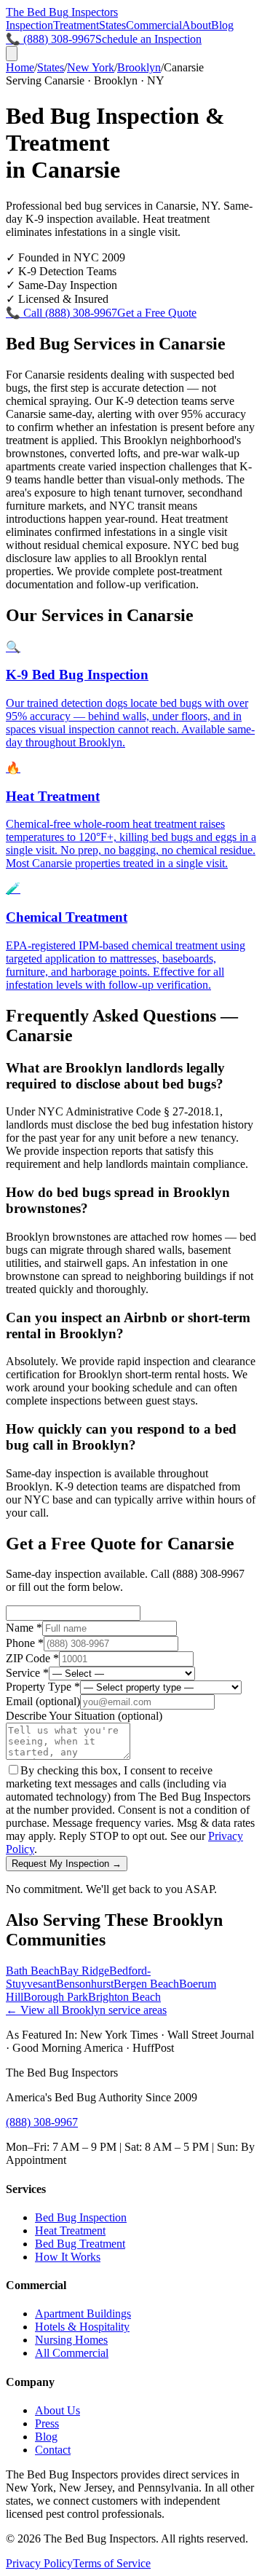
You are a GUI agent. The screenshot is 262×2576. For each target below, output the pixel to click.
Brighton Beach (124, 1997)
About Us (57, 2410)
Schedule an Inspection (148, 39)
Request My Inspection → (67, 1864)
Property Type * (43, 1687)
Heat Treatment (70, 2231)
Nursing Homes (71, 2340)
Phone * (25, 1643)
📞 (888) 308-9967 (51, 39)
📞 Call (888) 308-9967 (61, 313)
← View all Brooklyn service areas (86, 2010)
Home (20, 67)
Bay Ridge (84, 1971)
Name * (24, 1628)
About (196, 25)
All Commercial (72, 2353)
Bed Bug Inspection (81, 2217)
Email (43, 1701)
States (112, 25)
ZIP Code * (32, 1658)
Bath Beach (33, 1971)
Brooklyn (139, 67)
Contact (53, 2450)
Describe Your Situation (84, 1716)
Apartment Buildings (83, 2314)
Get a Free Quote (157, 313)
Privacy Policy (39, 2563)
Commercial (154, 25)
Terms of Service (112, 2563)
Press (47, 2423)
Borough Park (56, 1997)
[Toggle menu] (12, 54)
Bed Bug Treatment (80, 2244)
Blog (222, 25)
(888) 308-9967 (42, 2122)
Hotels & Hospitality (82, 2327)
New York (91, 67)
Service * (27, 1673)
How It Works (68, 2257)
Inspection (29, 25)
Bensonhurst (85, 1984)
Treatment (76, 25)
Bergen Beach (146, 1984)
